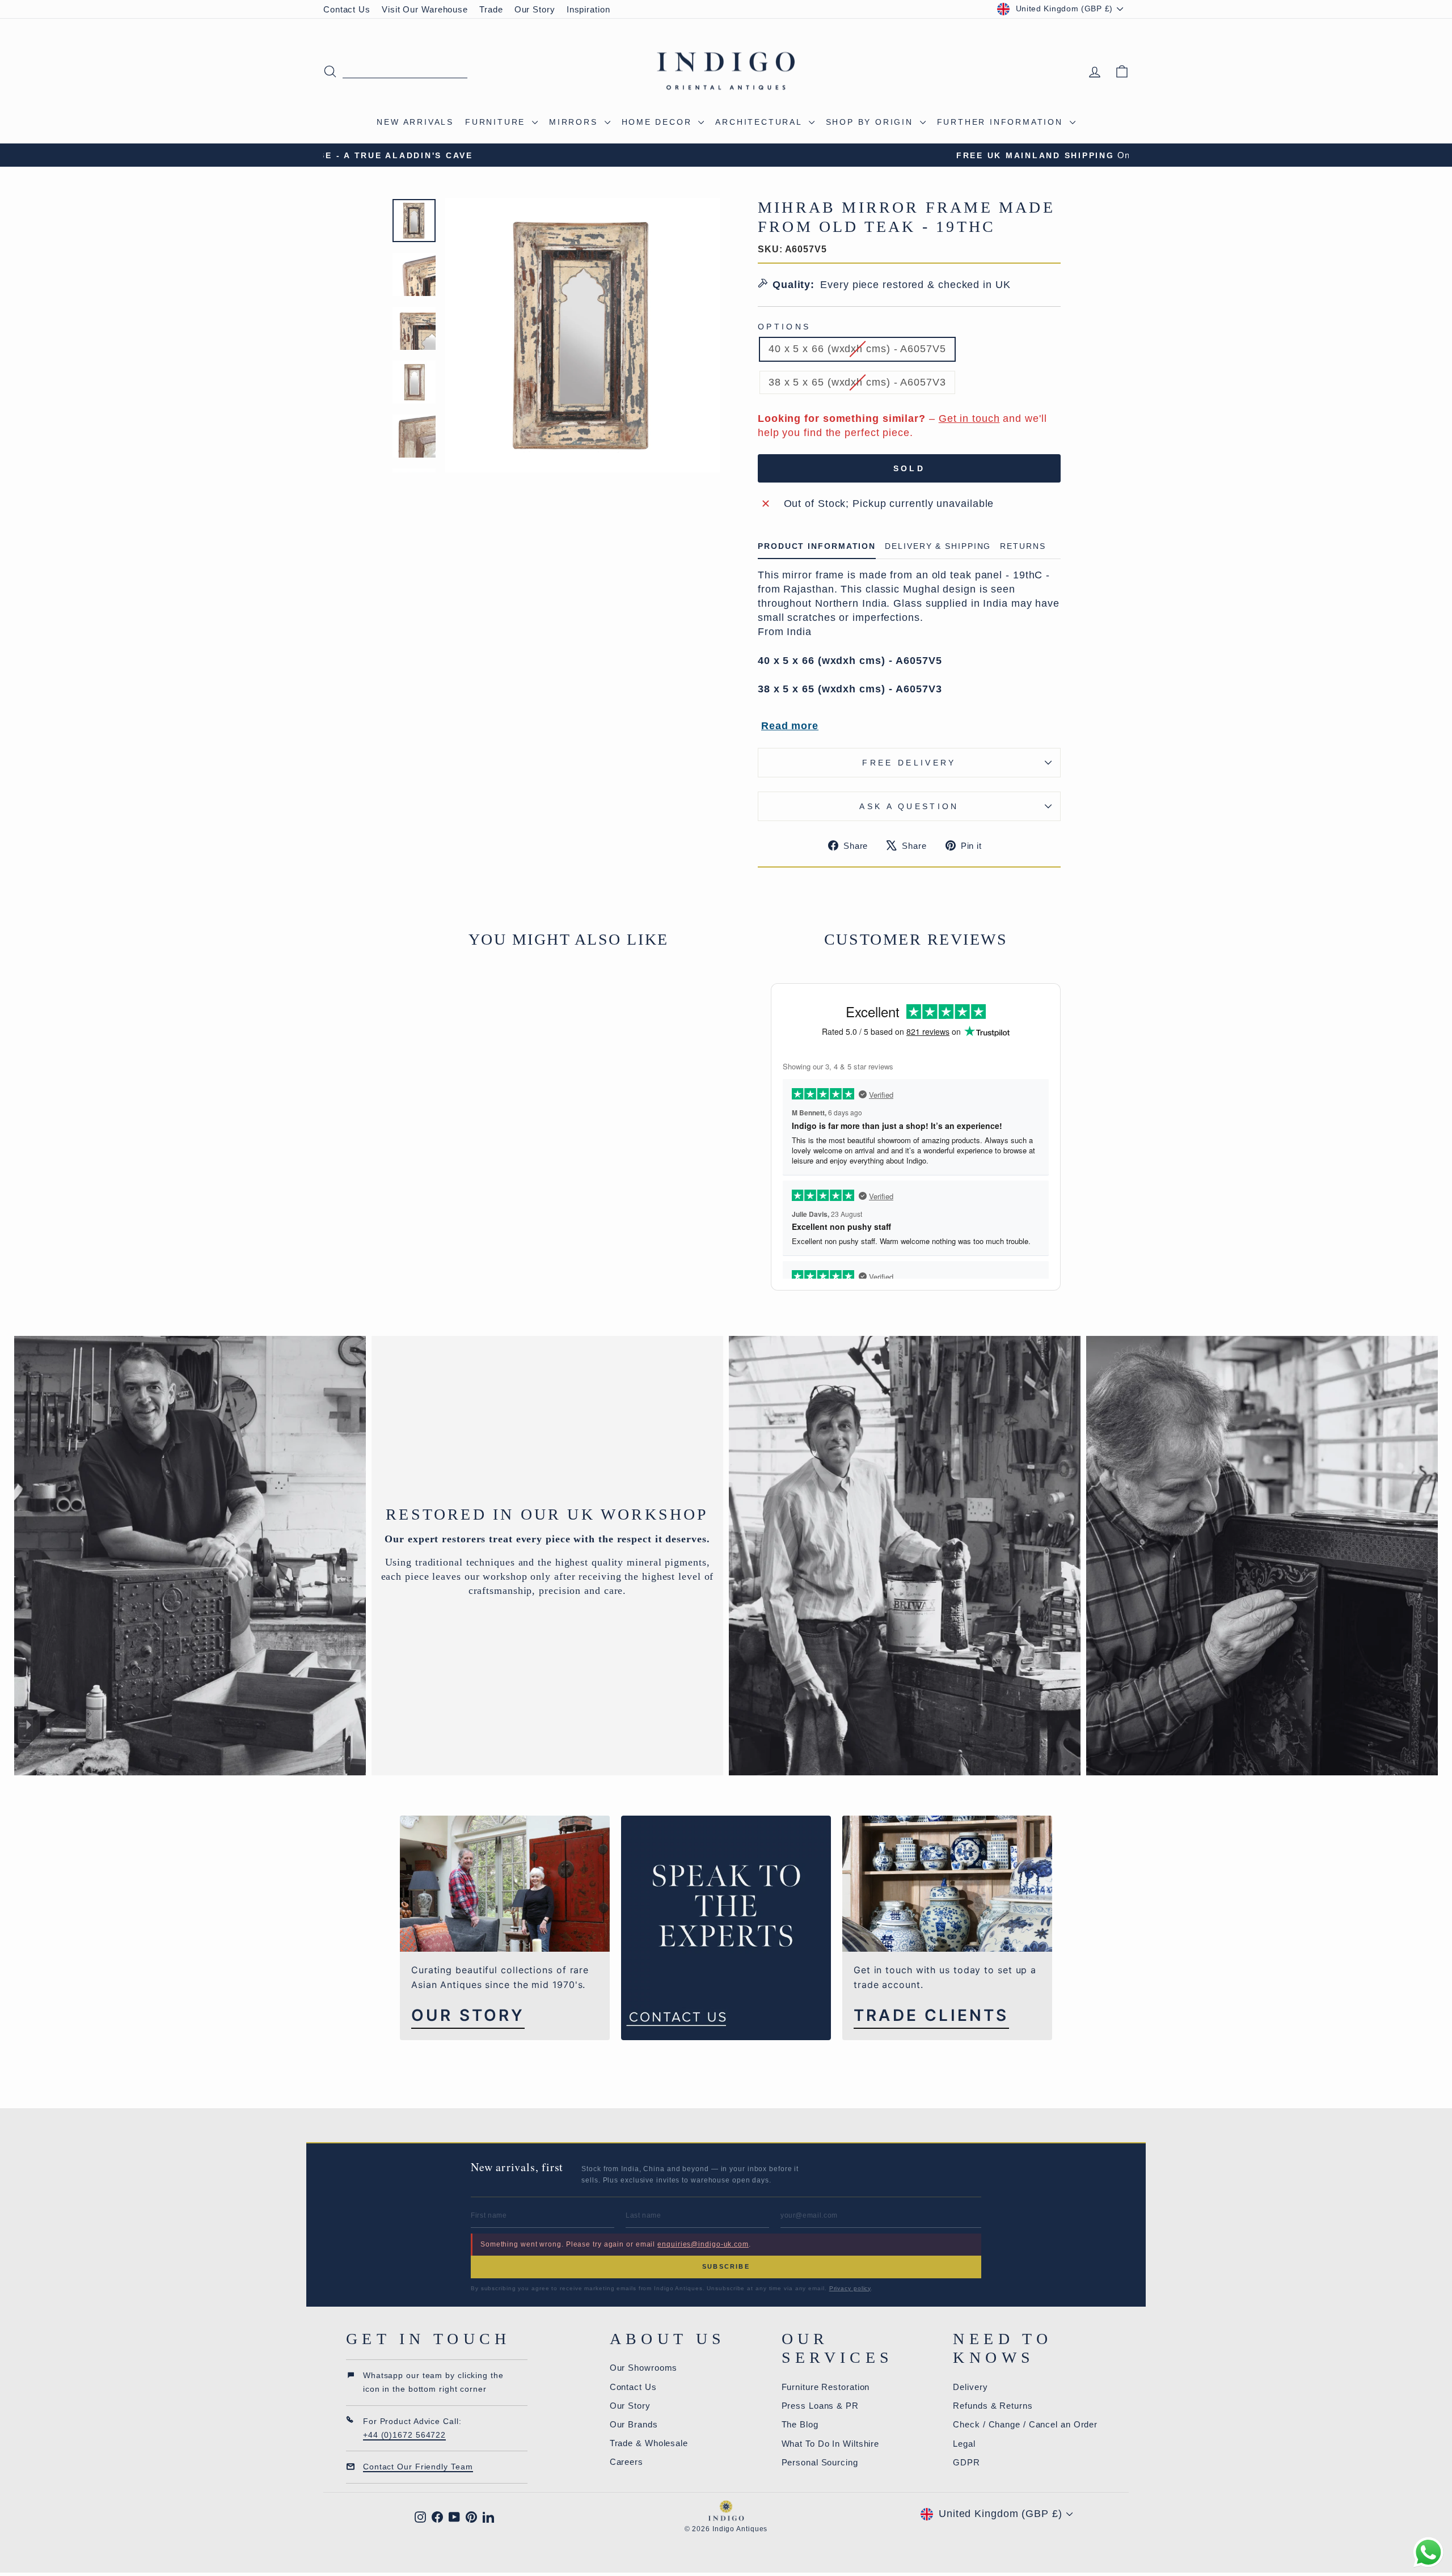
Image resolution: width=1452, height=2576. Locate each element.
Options (784, 327)
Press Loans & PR (820, 2406)
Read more (790, 726)
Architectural (760, 122)
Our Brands (634, 2424)
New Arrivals (415, 122)
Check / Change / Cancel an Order (1025, 2424)
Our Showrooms (644, 2368)
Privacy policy (850, 2288)
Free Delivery (909, 763)
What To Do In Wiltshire (831, 2444)
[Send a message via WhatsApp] (1428, 2552)
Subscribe (726, 2266)
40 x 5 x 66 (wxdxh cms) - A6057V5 (857, 349)
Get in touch (969, 418)
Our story (468, 2015)
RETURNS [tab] (1023, 546)
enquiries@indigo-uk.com (703, 2244)
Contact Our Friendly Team (418, 2467)
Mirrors (575, 122)
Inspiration (588, 9)
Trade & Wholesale (649, 2443)
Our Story (535, 9)
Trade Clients (931, 2015)
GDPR (966, 2462)
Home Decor (659, 122)
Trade (491, 9)
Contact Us (347, 9)
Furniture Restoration (826, 2387)
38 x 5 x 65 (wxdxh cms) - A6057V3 (857, 382)
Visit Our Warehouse (425, 9)
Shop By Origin (871, 122)
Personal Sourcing (820, 2462)
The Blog (800, 2424)
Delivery (970, 2387)
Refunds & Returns (993, 2406)
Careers (626, 2462)
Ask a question (909, 806)
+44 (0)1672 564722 (404, 2435)
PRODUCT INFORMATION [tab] (817, 546)
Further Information (1002, 122)
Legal (964, 2444)
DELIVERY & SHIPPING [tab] (938, 546)
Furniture (497, 122)
